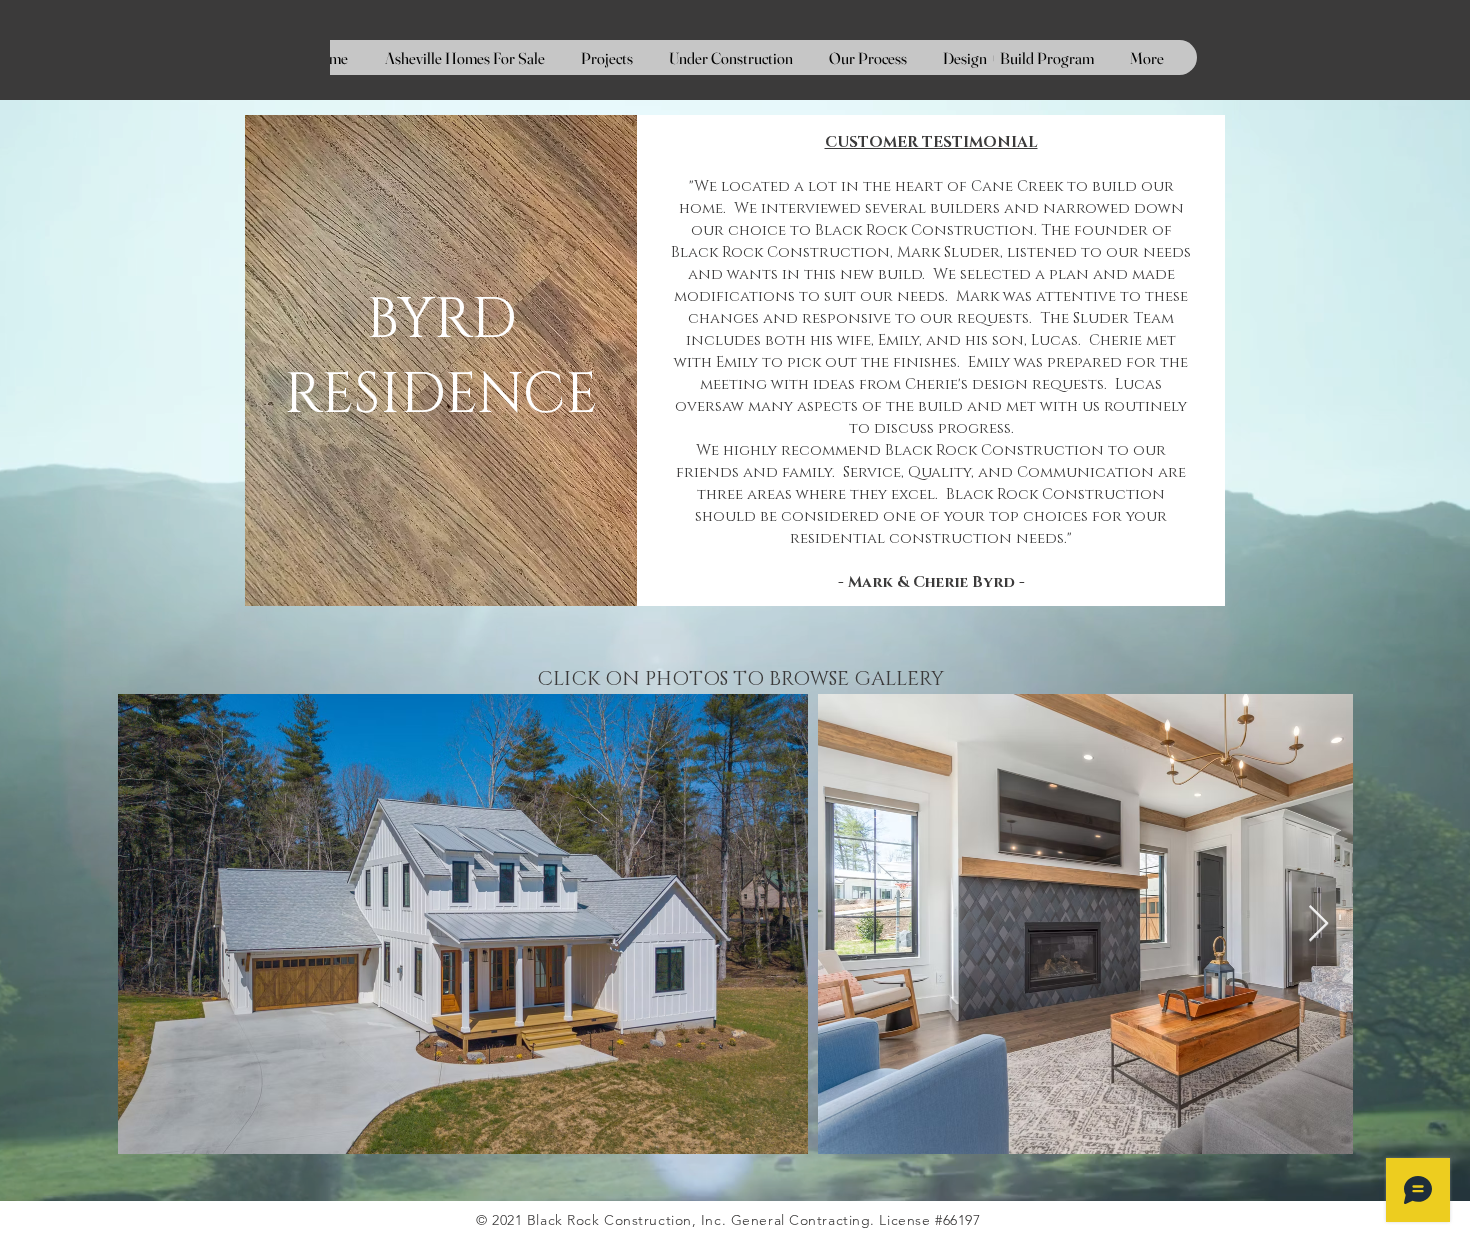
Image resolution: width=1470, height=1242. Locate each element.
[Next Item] (1318, 924)
